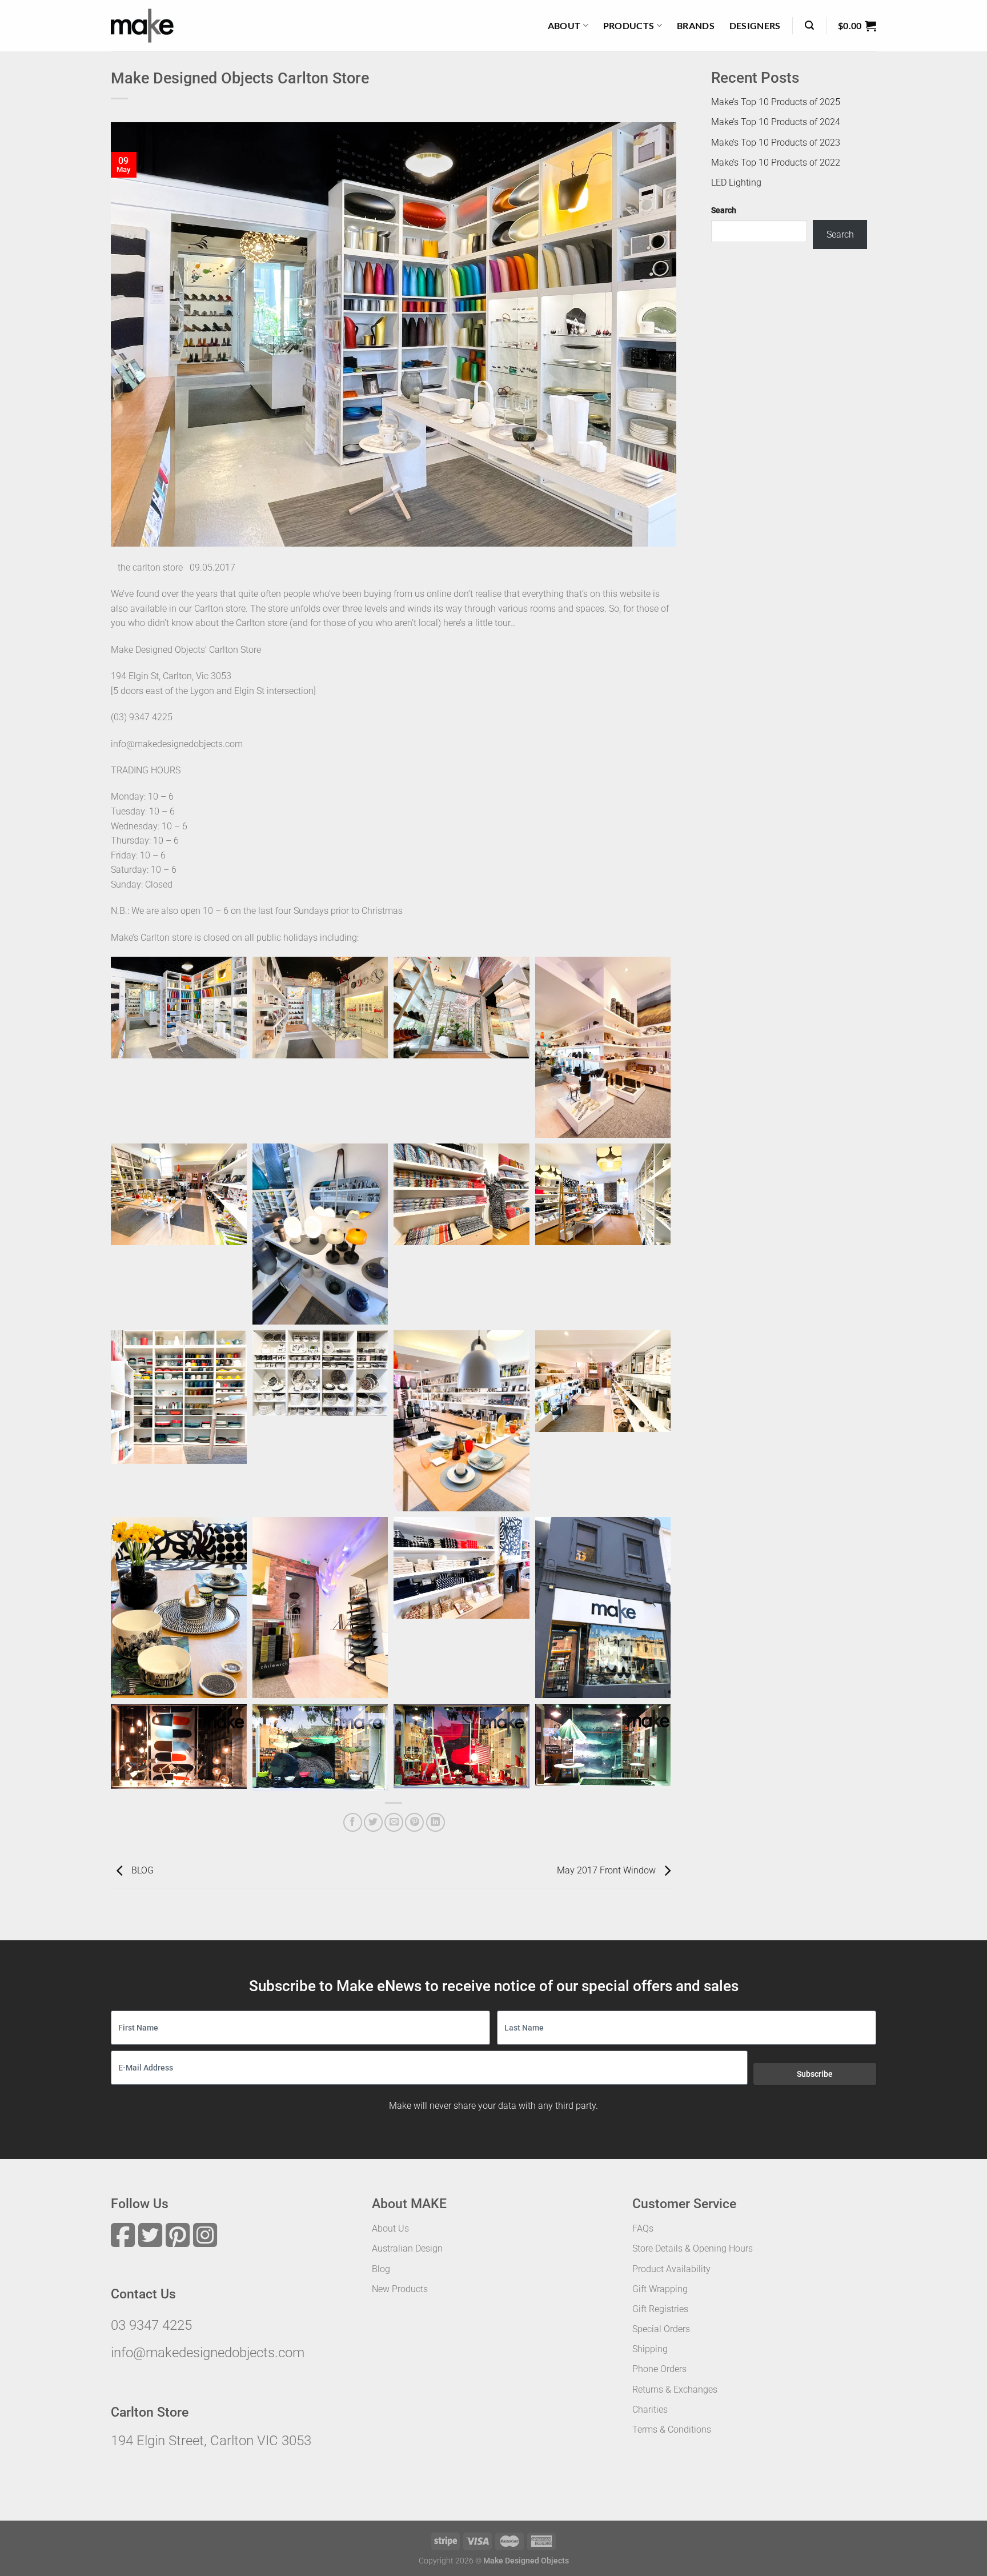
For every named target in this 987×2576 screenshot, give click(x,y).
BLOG (141, 1870)
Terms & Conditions (672, 2429)
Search (724, 210)
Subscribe (815, 2074)
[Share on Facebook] (353, 1822)
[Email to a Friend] (394, 1822)
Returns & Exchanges (675, 2390)
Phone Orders (659, 2369)
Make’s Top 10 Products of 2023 (776, 142)
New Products (400, 2289)
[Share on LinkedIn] (436, 1822)
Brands (696, 25)
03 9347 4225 (151, 2325)
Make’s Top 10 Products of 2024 (776, 122)
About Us (390, 2228)
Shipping (650, 2349)
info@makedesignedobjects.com (208, 2353)
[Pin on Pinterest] (414, 1822)
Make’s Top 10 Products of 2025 (776, 102)
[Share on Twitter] (373, 1822)
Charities (650, 2410)
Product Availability (671, 2269)
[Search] (809, 25)
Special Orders (661, 2329)
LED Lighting (736, 182)
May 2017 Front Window (607, 1870)
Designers (755, 25)
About (564, 25)
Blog (381, 2269)
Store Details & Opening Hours (693, 2248)
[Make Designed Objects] (142, 26)
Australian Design (407, 2248)
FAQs (643, 2228)
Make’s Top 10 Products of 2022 (776, 162)
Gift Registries (660, 2309)
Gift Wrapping (660, 2289)
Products (629, 25)
